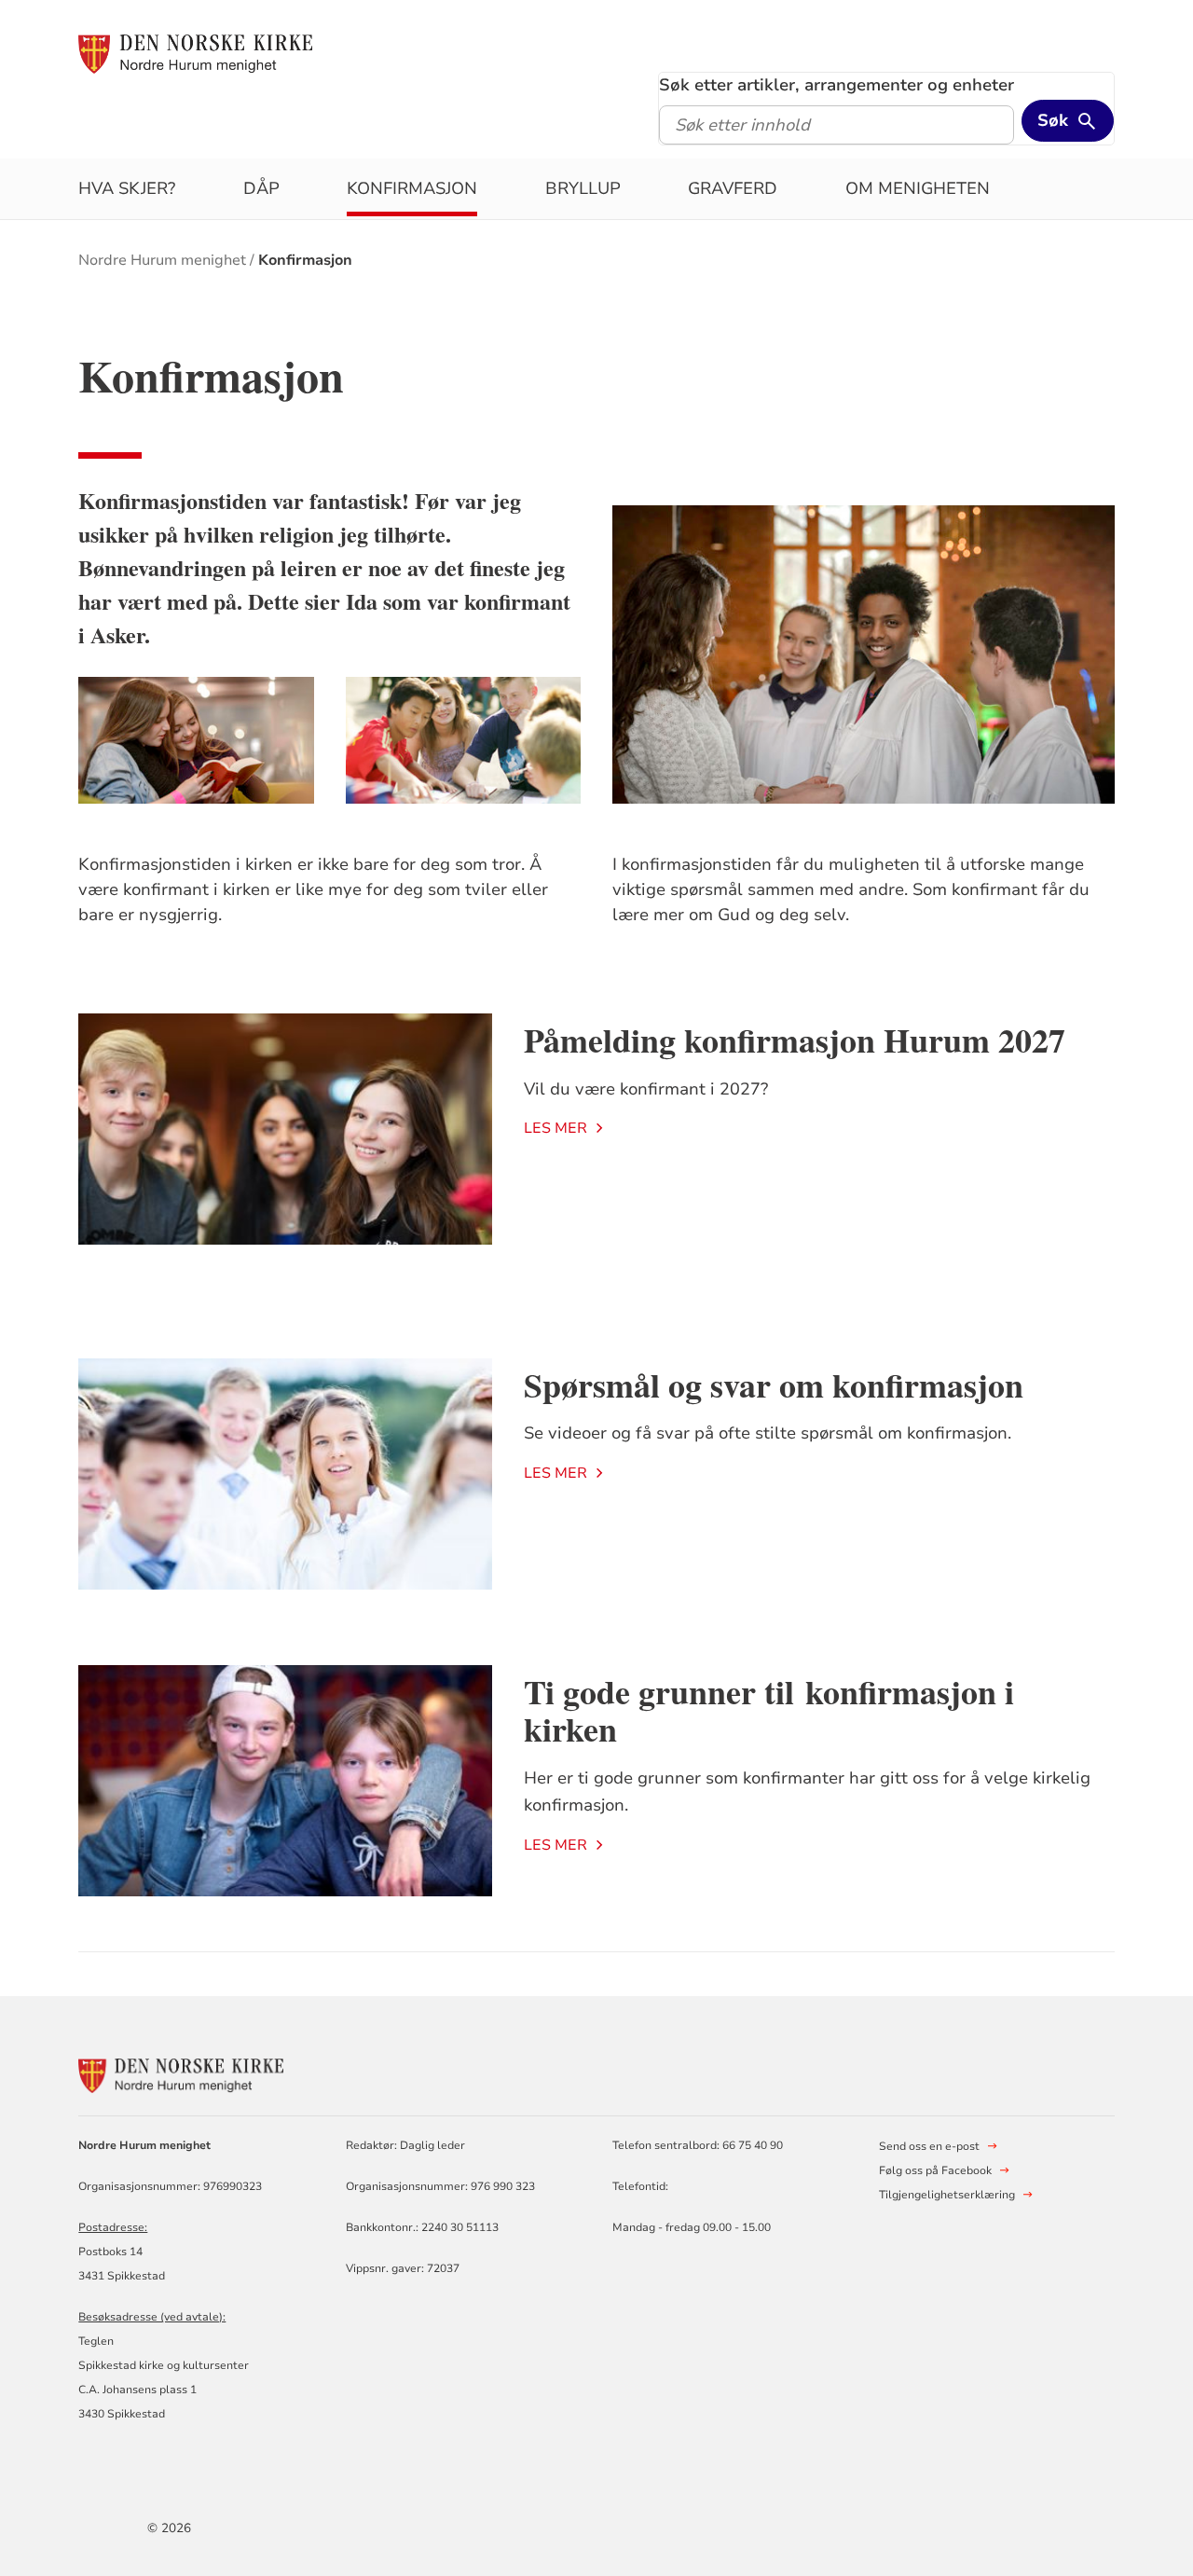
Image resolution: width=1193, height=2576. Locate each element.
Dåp (261, 188)
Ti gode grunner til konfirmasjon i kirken (769, 1710)
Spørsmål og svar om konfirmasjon (774, 1384)
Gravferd (733, 188)
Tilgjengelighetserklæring (947, 2195)
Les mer (555, 1128)
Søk (1053, 120)
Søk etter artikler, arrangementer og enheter (836, 85)
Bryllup (583, 188)
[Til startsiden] (195, 53)
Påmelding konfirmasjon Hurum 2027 (795, 1040)
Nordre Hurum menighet (162, 260)
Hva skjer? (127, 188)
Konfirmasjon (412, 188)
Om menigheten (918, 188)
